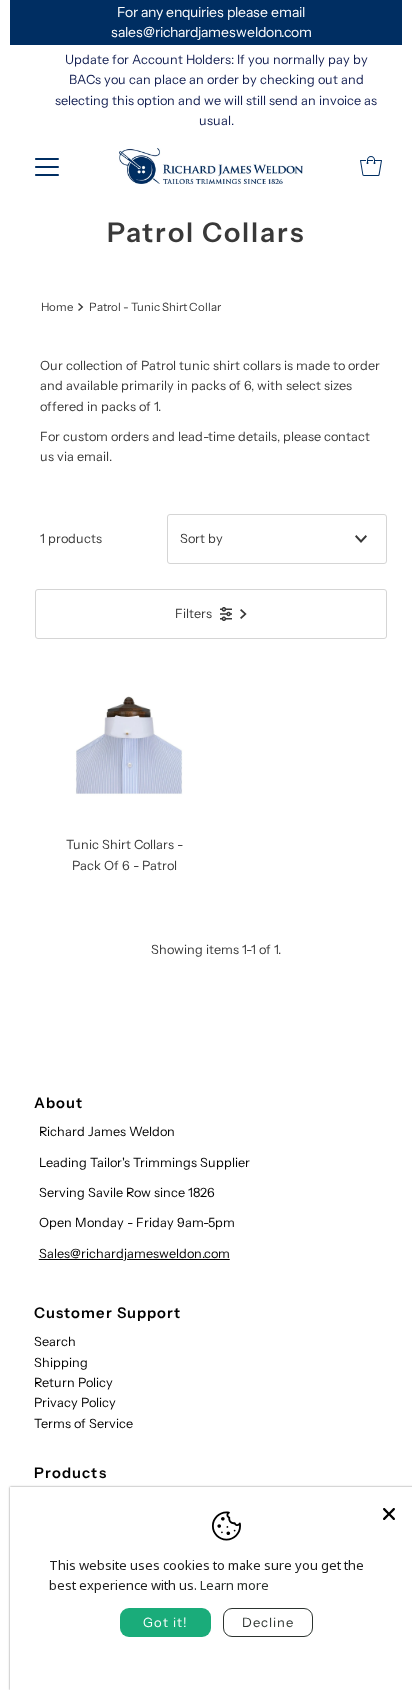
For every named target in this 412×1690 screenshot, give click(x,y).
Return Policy (73, 1382)
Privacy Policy (75, 1402)
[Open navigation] (47, 166)
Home (57, 307)
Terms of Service (83, 1423)
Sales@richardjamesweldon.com (134, 1253)
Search (55, 1341)
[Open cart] (371, 166)
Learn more (234, 1585)
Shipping (61, 1362)
